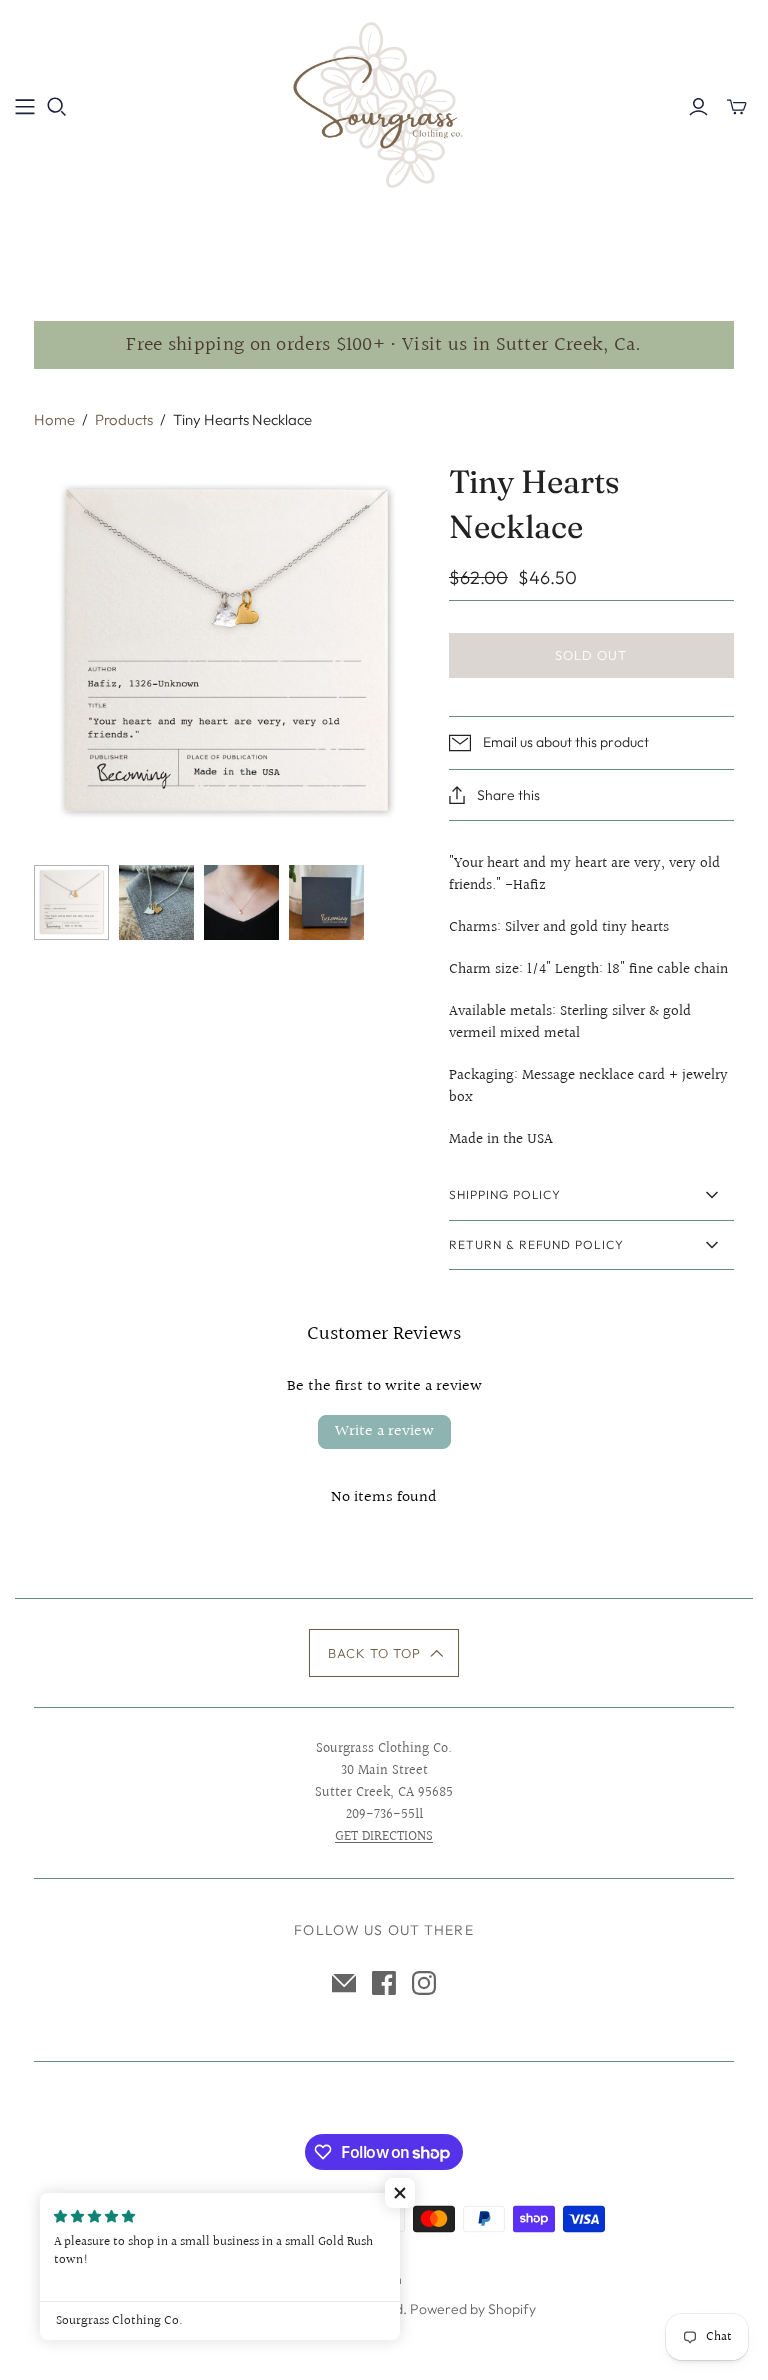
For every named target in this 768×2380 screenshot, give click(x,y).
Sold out (591, 655)
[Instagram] (424, 1983)
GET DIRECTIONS (384, 1837)
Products (124, 419)
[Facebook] (384, 1983)
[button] (384, 1653)
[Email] (344, 1983)
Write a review (384, 1431)
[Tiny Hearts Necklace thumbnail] (71, 902)
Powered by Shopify (473, 2309)
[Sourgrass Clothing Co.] (384, 105)
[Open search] (57, 107)
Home (54, 419)
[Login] (698, 107)
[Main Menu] (25, 107)
